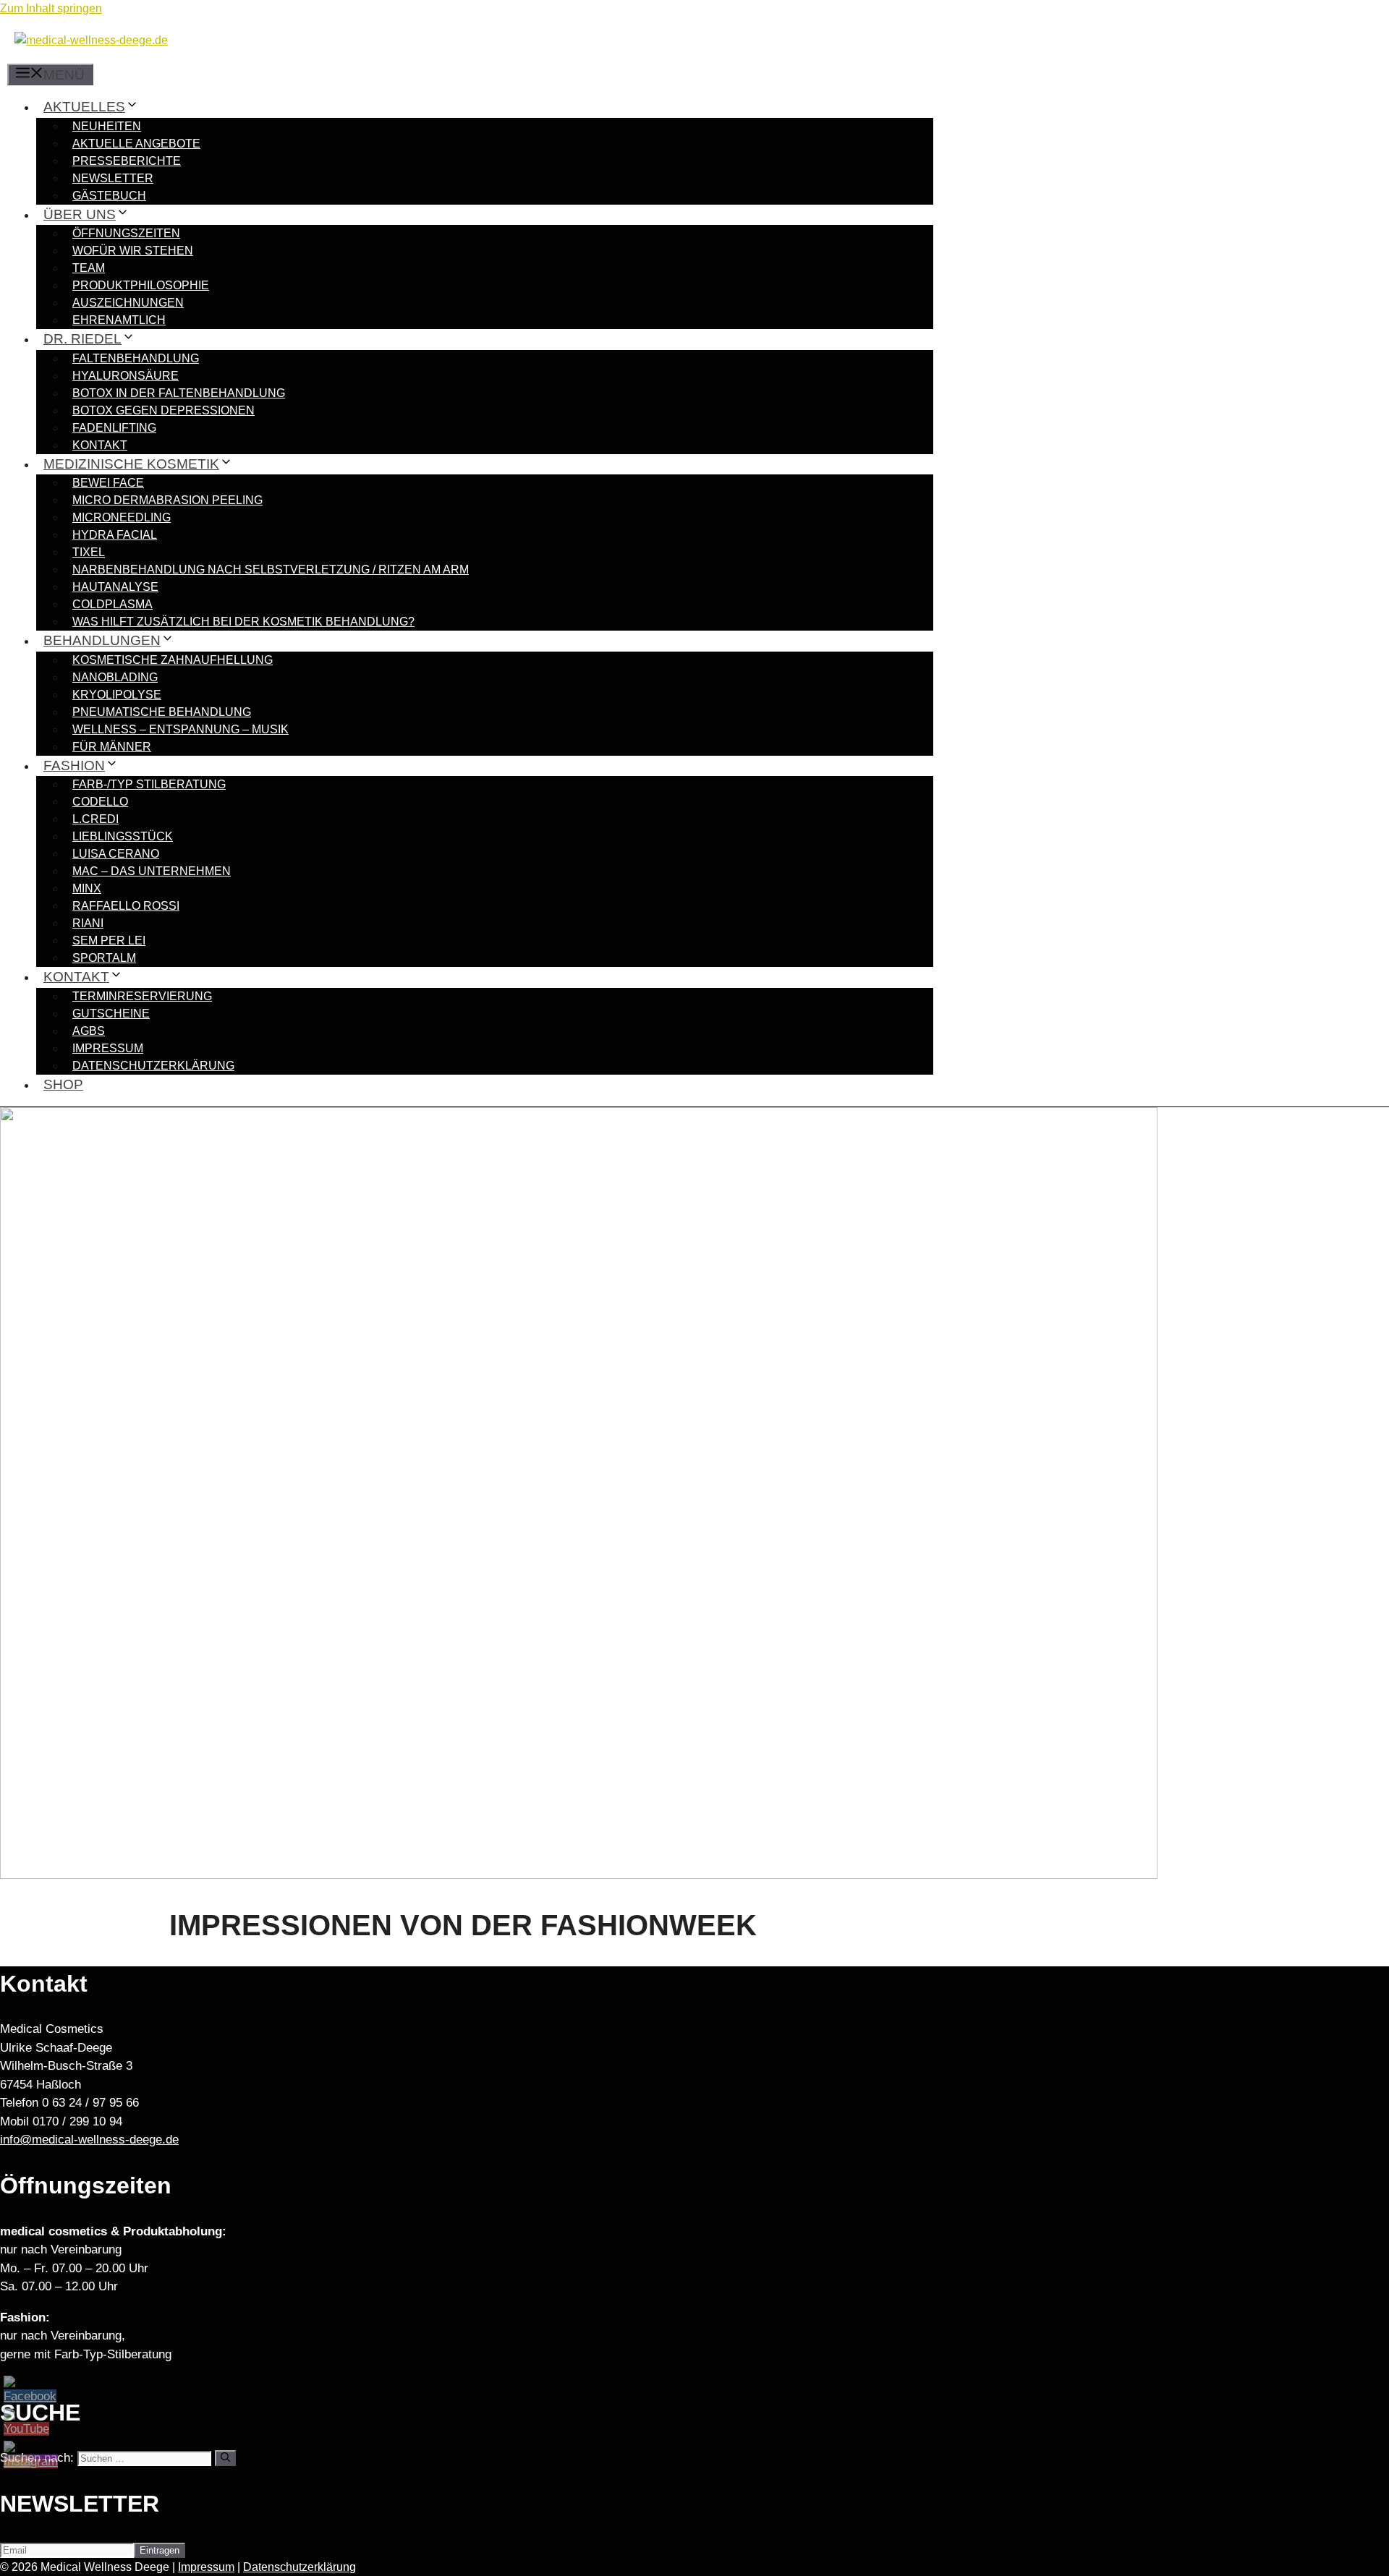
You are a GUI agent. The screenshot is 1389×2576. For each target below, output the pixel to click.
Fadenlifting (114, 428)
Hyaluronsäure (126, 376)
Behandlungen (102, 640)
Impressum (108, 1048)
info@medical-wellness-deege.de (89, 2140)
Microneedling (122, 517)
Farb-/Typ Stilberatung (149, 784)
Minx (87, 888)
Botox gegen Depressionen (163, 410)
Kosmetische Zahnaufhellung (173, 660)
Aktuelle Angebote (136, 144)
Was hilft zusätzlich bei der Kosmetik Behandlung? (243, 622)
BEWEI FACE (108, 483)
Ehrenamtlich (119, 320)
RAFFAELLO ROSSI (126, 906)
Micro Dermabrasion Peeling (167, 500)
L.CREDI (95, 819)
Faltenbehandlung (136, 358)
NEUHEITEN (107, 126)
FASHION (74, 765)
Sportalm (104, 958)
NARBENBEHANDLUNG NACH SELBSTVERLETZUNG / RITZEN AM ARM (271, 570)
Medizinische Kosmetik (131, 464)
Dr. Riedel (82, 339)
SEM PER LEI (109, 941)
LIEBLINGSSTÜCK (123, 836)
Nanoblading (115, 677)
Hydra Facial (115, 535)
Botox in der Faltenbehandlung (179, 393)
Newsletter (113, 178)
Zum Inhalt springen (51, 8)
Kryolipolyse (117, 695)
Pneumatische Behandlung (162, 712)
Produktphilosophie (141, 285)
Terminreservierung (142, 996)
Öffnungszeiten (126, 233)
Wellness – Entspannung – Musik (180, 729)
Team (89, 268)
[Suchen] (225, 2458)
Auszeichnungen (128, 303)
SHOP (63, 1084)
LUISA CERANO (116, 854)
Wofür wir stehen (133, 251)
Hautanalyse (115, 587)
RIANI (88, 923)
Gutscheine (111, 1014)
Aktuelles (84, 107)
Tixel (89, 552)
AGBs (89, 1031)
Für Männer (112, 747)
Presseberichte (127, 161)
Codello (100, 802)
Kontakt (100, 445)
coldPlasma (112, 604)
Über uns (80, 214)
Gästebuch (109, 196)
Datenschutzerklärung (153, 1066)
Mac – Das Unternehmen (152, 871)
